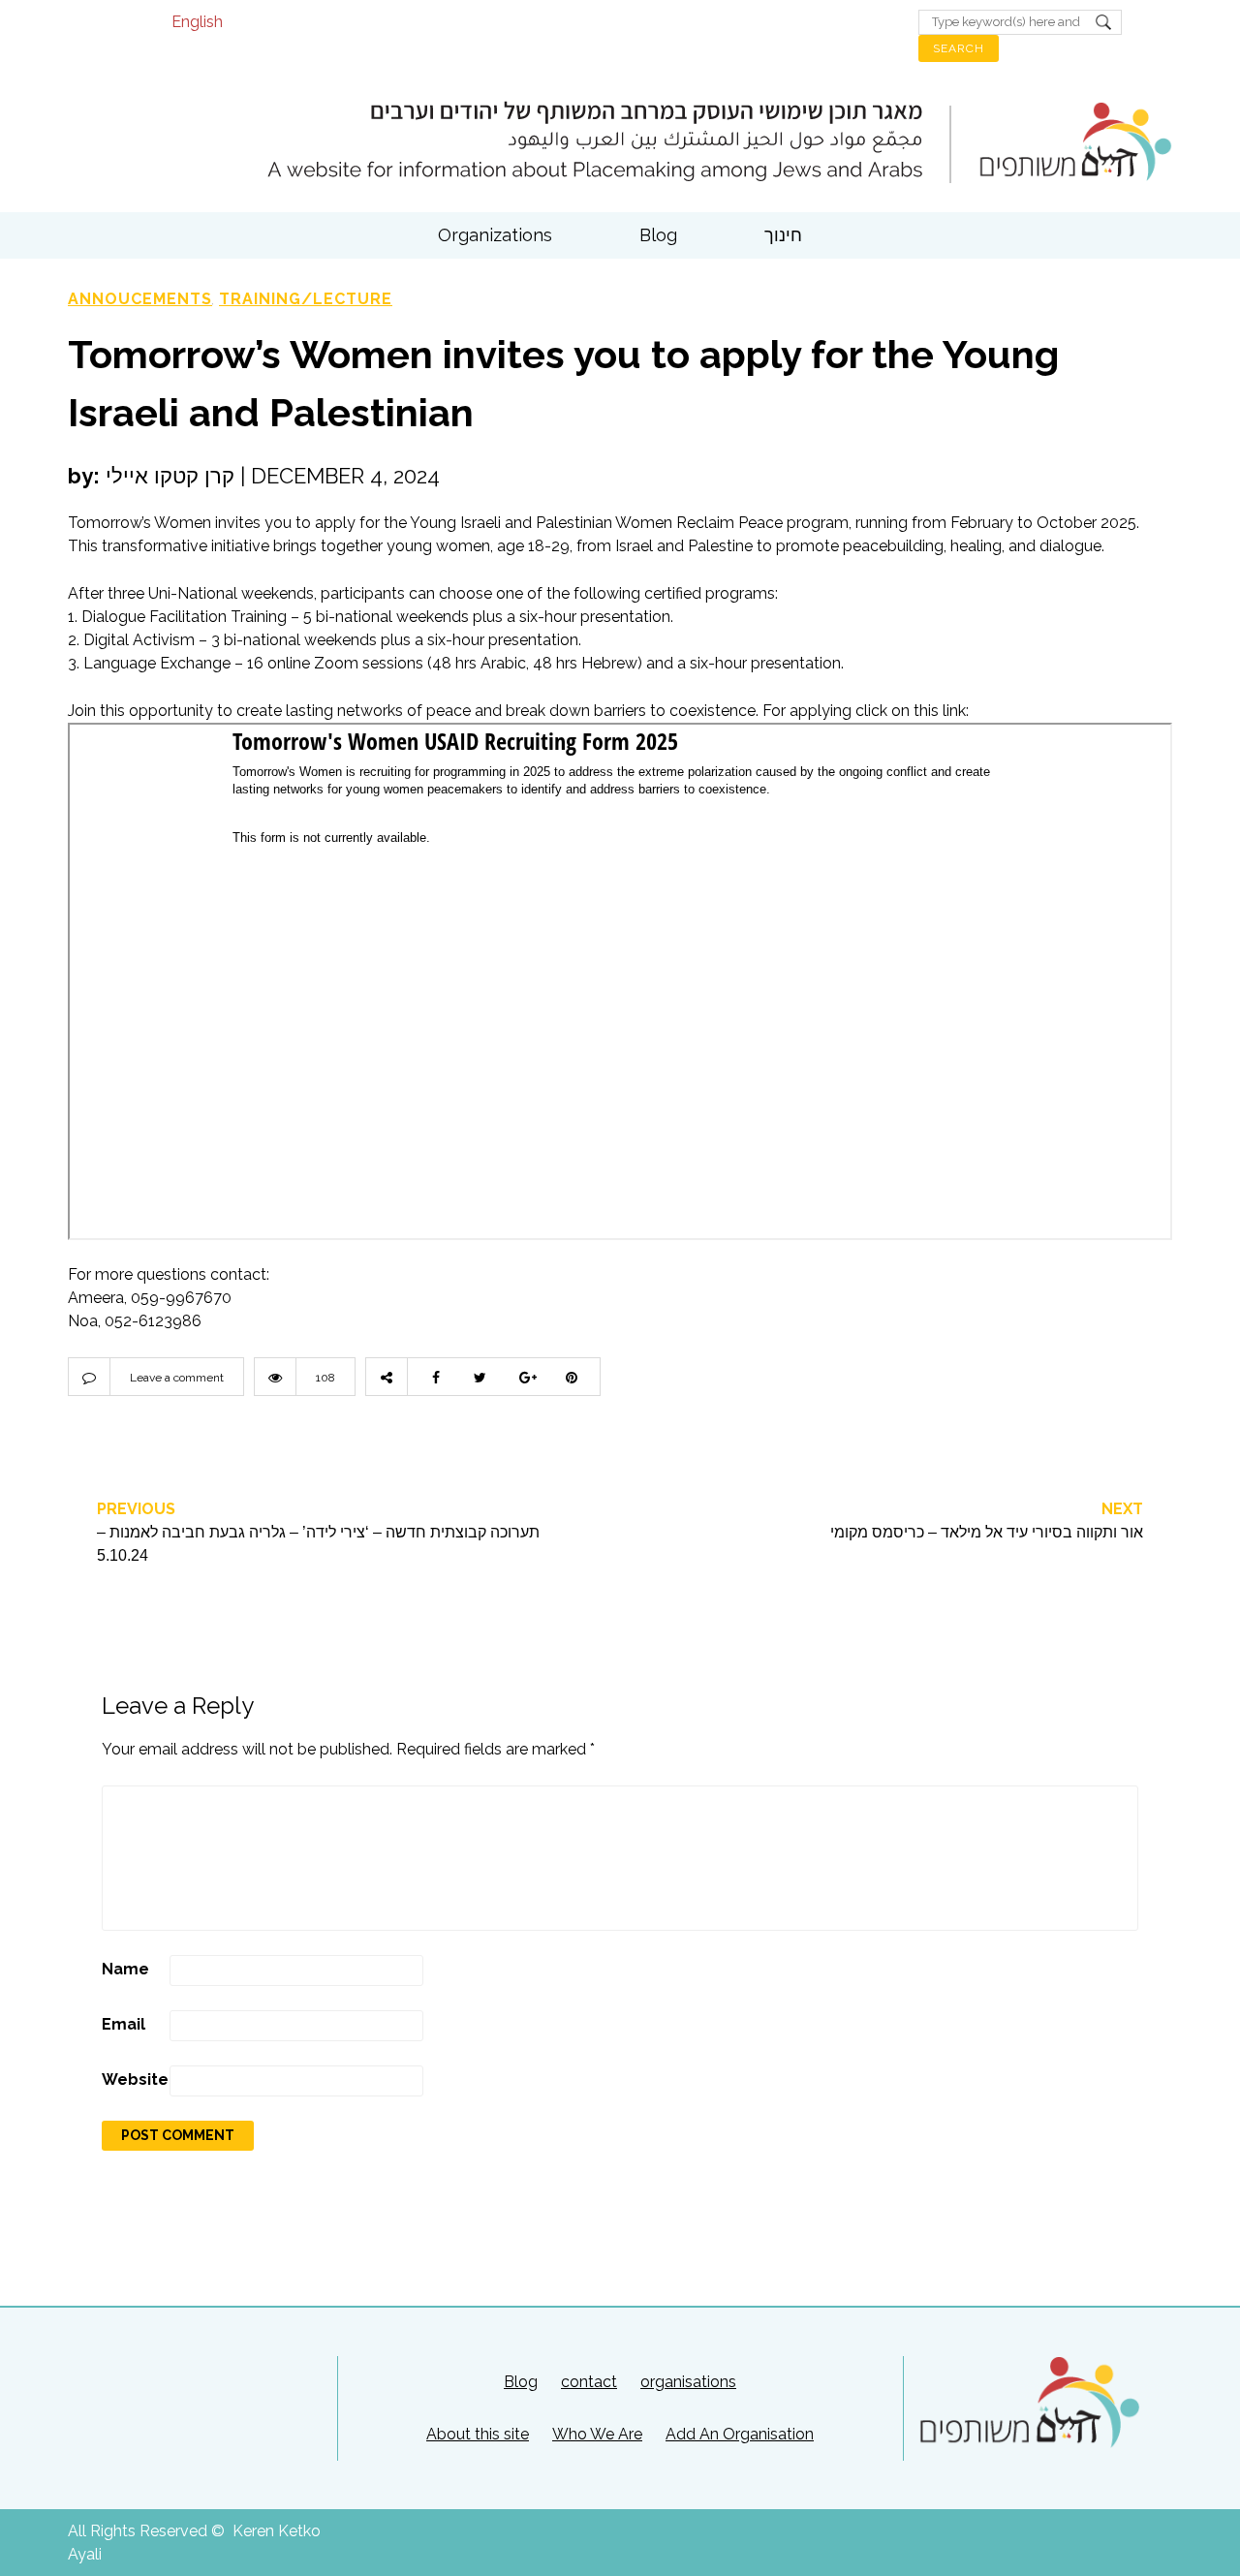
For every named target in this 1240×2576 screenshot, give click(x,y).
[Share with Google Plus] (528, 1377)
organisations (688, 2382)
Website (135, 2079)
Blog (658, 235)
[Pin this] (576, 1377)
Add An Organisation (740, 2434)
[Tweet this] (480, 1377)
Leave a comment (177, 1378)
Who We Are (597, 2434)
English (197, 22)
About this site (478, 2434)
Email (124, 2024)
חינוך (783, 235)
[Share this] (431, 1377)
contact (589, 2382)
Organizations (495, 235)
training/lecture (306, 299)
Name (125, 1969)
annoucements (140, 299)
